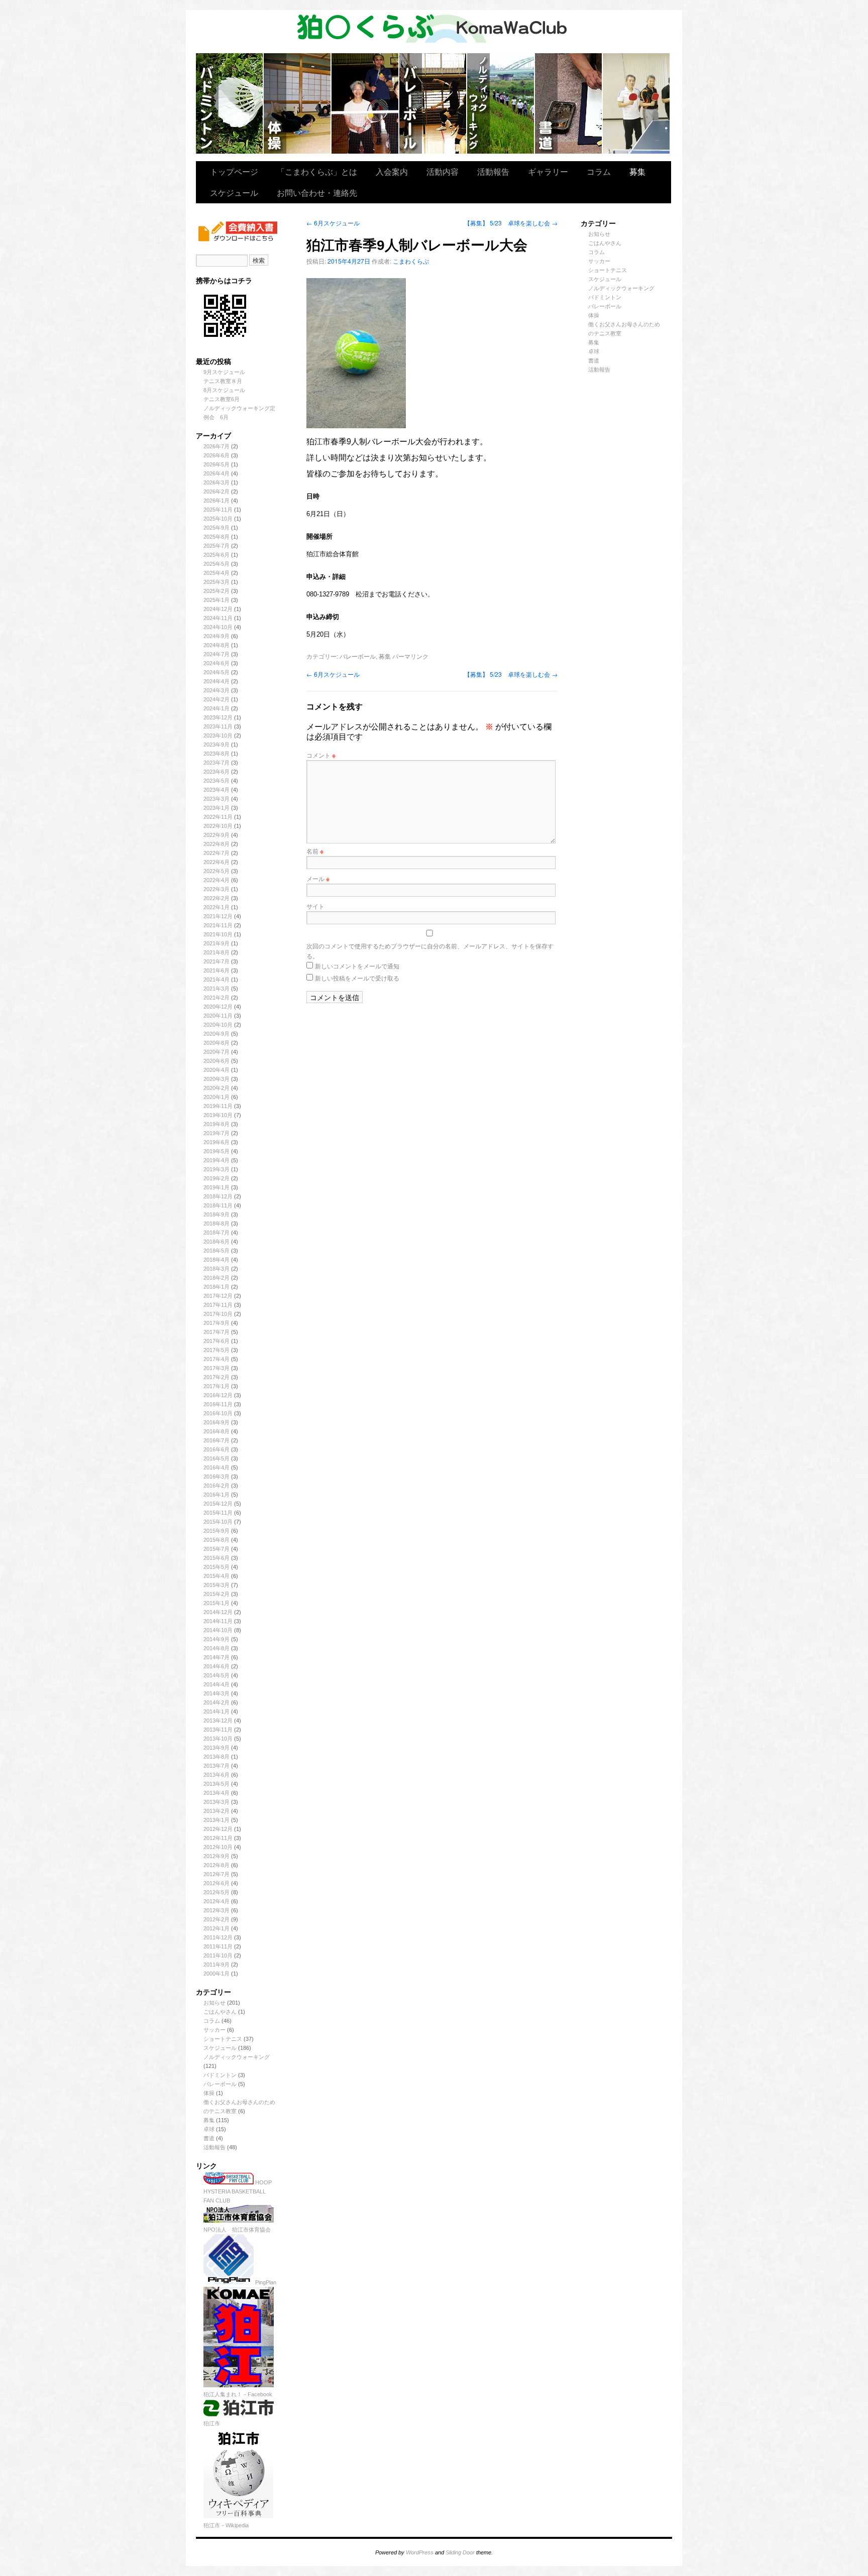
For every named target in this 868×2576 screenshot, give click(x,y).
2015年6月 (216, 1558)
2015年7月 (216, 1549)
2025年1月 (216, 600)
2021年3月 (216, 989)
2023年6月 (216, 772)
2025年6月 (216, 555)
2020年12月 (218, 1007)
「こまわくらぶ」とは (317, 171)
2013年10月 (218, 1739)
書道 (209, 2138)
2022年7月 (216, 853)
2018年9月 (216, 1214)
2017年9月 (216, 1323)
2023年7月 (216, 763)
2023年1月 (216, 808)
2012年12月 (218, 1829)
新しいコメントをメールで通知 (357, 966)
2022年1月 (216, 907)
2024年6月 (216, 663)
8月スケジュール (224, 390)
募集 (637, 171)
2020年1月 (216, 1097)
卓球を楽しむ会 (636, 103)
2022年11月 (218, 817)
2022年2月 (216, 898)
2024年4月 (216, 681)
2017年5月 (216, 1350)
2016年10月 (218, 1413)
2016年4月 (216, 1467)
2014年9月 (216, 1639)
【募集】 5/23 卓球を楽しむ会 (511, 223)
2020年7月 (216, 1052)
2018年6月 (216, 1242)
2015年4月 (216, 1576)
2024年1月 (216, 708)
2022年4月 (216, 880)
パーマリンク (410, 656)
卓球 (209, 2129)
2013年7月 (216, 1766)
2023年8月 (216, 754)
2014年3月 (216, 1693)
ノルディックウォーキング (501, 103)
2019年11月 (218, 1106)
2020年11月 (218, 1016)
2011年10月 (218, 1955)
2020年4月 (216, 1070)
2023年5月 (216, 781)
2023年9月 (216, 745)
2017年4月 (216, 1359)
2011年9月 (216, 1965)
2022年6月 (216, 862)
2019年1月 (216, 1187)
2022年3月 (216, 889)
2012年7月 (216, 1874)
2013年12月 (218, 1721)
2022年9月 (216, 835)
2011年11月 (218, 1946)
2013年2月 (216, 1811)
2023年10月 (218, 735)
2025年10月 (218, 519)
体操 (209, 2093)
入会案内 (392, 171)
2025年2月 (216, 591)
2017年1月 (216, 1386)
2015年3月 (216, 1585)
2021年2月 (216, 998)
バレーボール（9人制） (433, 103)
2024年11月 (218, 618)
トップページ (234, 171)
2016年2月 (216, 1486)
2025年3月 (216, 582)
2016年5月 (216, 1458)
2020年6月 (216, 1061)
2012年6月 (216, 1883)
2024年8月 (216, 645)
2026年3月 (216, 482)
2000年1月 (216, 1974)
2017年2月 (216, 1377)
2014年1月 (216, 1711)
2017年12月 (218, 1296)
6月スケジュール (333, 223)
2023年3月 (216, 799)
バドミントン (230, 103)
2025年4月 (216, 573)
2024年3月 (216, 690)
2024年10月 (218, 627)
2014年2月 (216, 1702)
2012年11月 (218, 1838)
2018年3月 (216, 1269)
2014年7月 (216, 1657)
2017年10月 (218, 1314)
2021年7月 (216, 961)
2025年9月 (216, 528)
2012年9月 (216, 1856)
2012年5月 (216, 1892)
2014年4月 (216, 1684)
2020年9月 (216, 1034)
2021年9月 (216, 943)
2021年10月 (218, 934)
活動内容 (443, 171)
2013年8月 (216, 1757)
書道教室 (569, 103)
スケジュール (234, 193)
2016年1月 (216, 1495)
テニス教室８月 (223, 381)
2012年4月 (216, 1901)
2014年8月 (216, 1648)
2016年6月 (216, 1449)
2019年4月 (216, 1160)
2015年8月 (216, 1540)
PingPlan (265, 2282)
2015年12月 (218, 1504)
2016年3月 (216, 1477)
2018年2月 (216, 1278)
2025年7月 (216, 546)
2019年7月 (216, 1133)
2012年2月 (216, 1919)
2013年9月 (216, 1748)
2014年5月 (216, 1675)
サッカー (214, 2030)
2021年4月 (216, 979)
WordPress (420, 2552)
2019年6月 (216, 1142)
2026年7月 (216, 446)
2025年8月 (216, 537)
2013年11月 (218, 1730)
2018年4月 (216, 1260)
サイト (315, 906)
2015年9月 (216, 1531)
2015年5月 (216, 1567)
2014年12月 (218, 1612)
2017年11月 (218, 1305)
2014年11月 (218, 1621)
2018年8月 (216, 1223)
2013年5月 (216, 1784)
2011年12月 (218, 1937)
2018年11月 (218, 1205)
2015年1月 (216, 1603)
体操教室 (298, 103)
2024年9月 (216, 636)
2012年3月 (216, 1910)
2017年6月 (216, 1341)
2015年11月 (218, 1513)
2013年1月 (216, 1820)
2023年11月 (218, 726)
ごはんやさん (220, 2012)
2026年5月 (216, 464)
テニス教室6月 (222, 399)
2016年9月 (216, 1422)
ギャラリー (548, 171)
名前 (315, 851)
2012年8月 (216, 1865)
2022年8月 (216, 844)
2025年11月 (218, 510)
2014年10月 (218, 1630)
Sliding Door (460, 2552)
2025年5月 (216, 564)
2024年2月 (216, 699)
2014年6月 (216, 1666)
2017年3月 (216, 1368)
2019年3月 (216, 1169)
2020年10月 (218, 1025)
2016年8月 (216, 1431)
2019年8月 (216, 1124)
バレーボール (220, 2084)
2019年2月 (216, 1178)
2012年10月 (218, 1847)
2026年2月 (216, 492)
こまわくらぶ (411, 261)
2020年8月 (216, 1043)
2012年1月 (216, 1928)
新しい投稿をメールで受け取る (357, 978)
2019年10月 (218, 1115)
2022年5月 (216, 871)
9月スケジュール (224, 372)
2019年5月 (216, 1151)
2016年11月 (218, 1404)
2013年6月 (216, 1775)
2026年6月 (216, 455)
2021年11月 (218, 925)
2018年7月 (216, 1233)
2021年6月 (216, 970)
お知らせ (214, 2003)
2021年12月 (218, 916)
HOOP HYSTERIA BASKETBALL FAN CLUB (238, 2191)
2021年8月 (216, 952)
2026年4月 (216, 473)
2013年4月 (216, 1793)
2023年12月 (218, 717)
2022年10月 (218, 826)
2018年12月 (218, 1196)
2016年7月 (216, 1440)
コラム (599, 171)
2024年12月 (218, 609)
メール (318, 878)
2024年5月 (216, 672)
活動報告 (493, 171)
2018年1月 (216, 1287)
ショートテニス (365, 103)
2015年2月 (216, 1594)
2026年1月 (216, 501)
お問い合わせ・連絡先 (317, 193)
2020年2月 (216, 1088)
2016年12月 (218, 1395)
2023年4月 (216, 790)
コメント (321, 755)
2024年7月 (216, 654)
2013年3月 (216, 1802)
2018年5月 (216, 1251)
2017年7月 (216, 1332)
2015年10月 (218, 1522)
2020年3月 (216, 1079)
